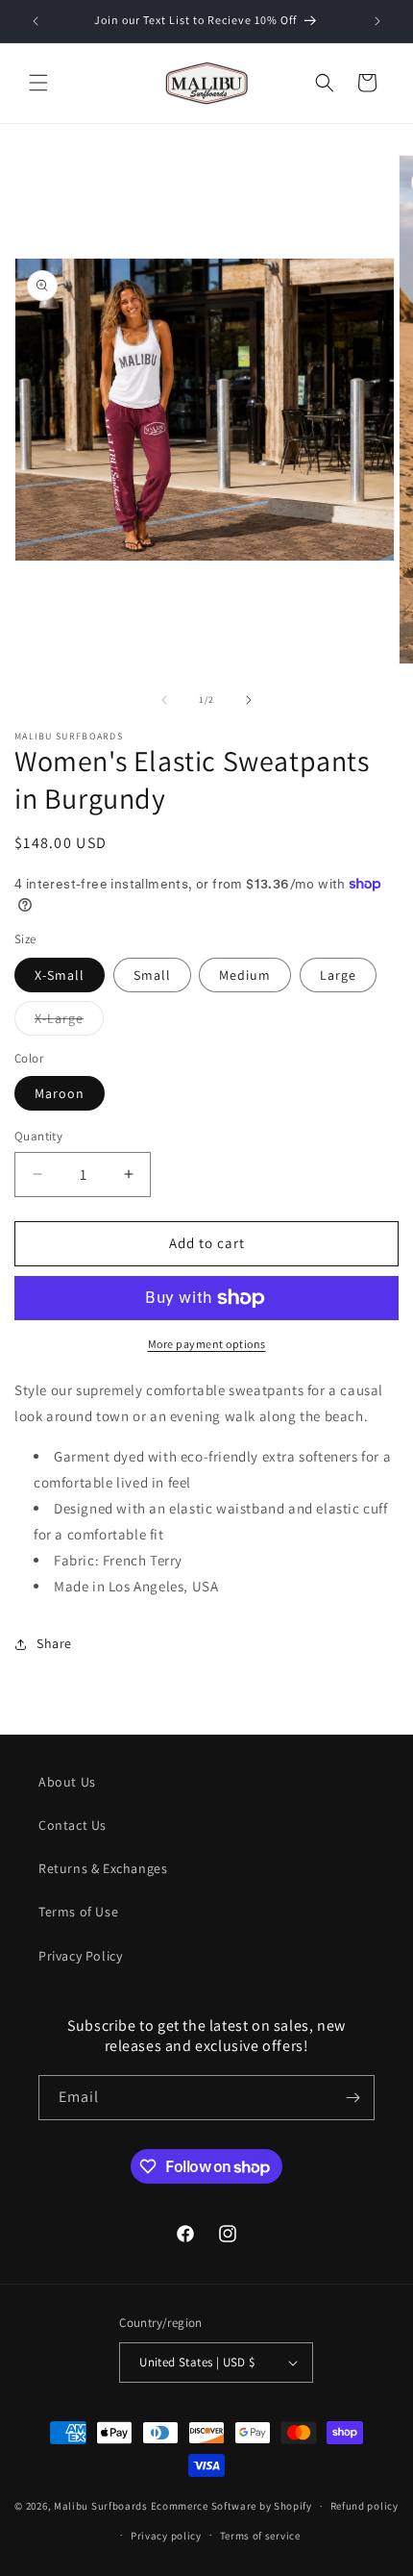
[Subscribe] (352, 2098)
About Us (67, 1782)
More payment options (207, 1344)
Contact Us (73, 1825)
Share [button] (54, 1643)
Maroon (60, 1093)
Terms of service (260, 2536)
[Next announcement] (377, 21)
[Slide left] (164, 700)
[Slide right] (249, 700)
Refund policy (364, 2506)
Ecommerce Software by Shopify (231, 2506)
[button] (38, 83)
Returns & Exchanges (103, 1868)
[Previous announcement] (36, 21)
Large (338, 975)
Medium (245, 975)
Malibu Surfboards (101, 2506)
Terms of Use (78, 1912)
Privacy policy (166, 2536)
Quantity (38, 1136)
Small (152, 975)
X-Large (69, 1022)
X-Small (60, 975)
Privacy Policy (80, 1956)
